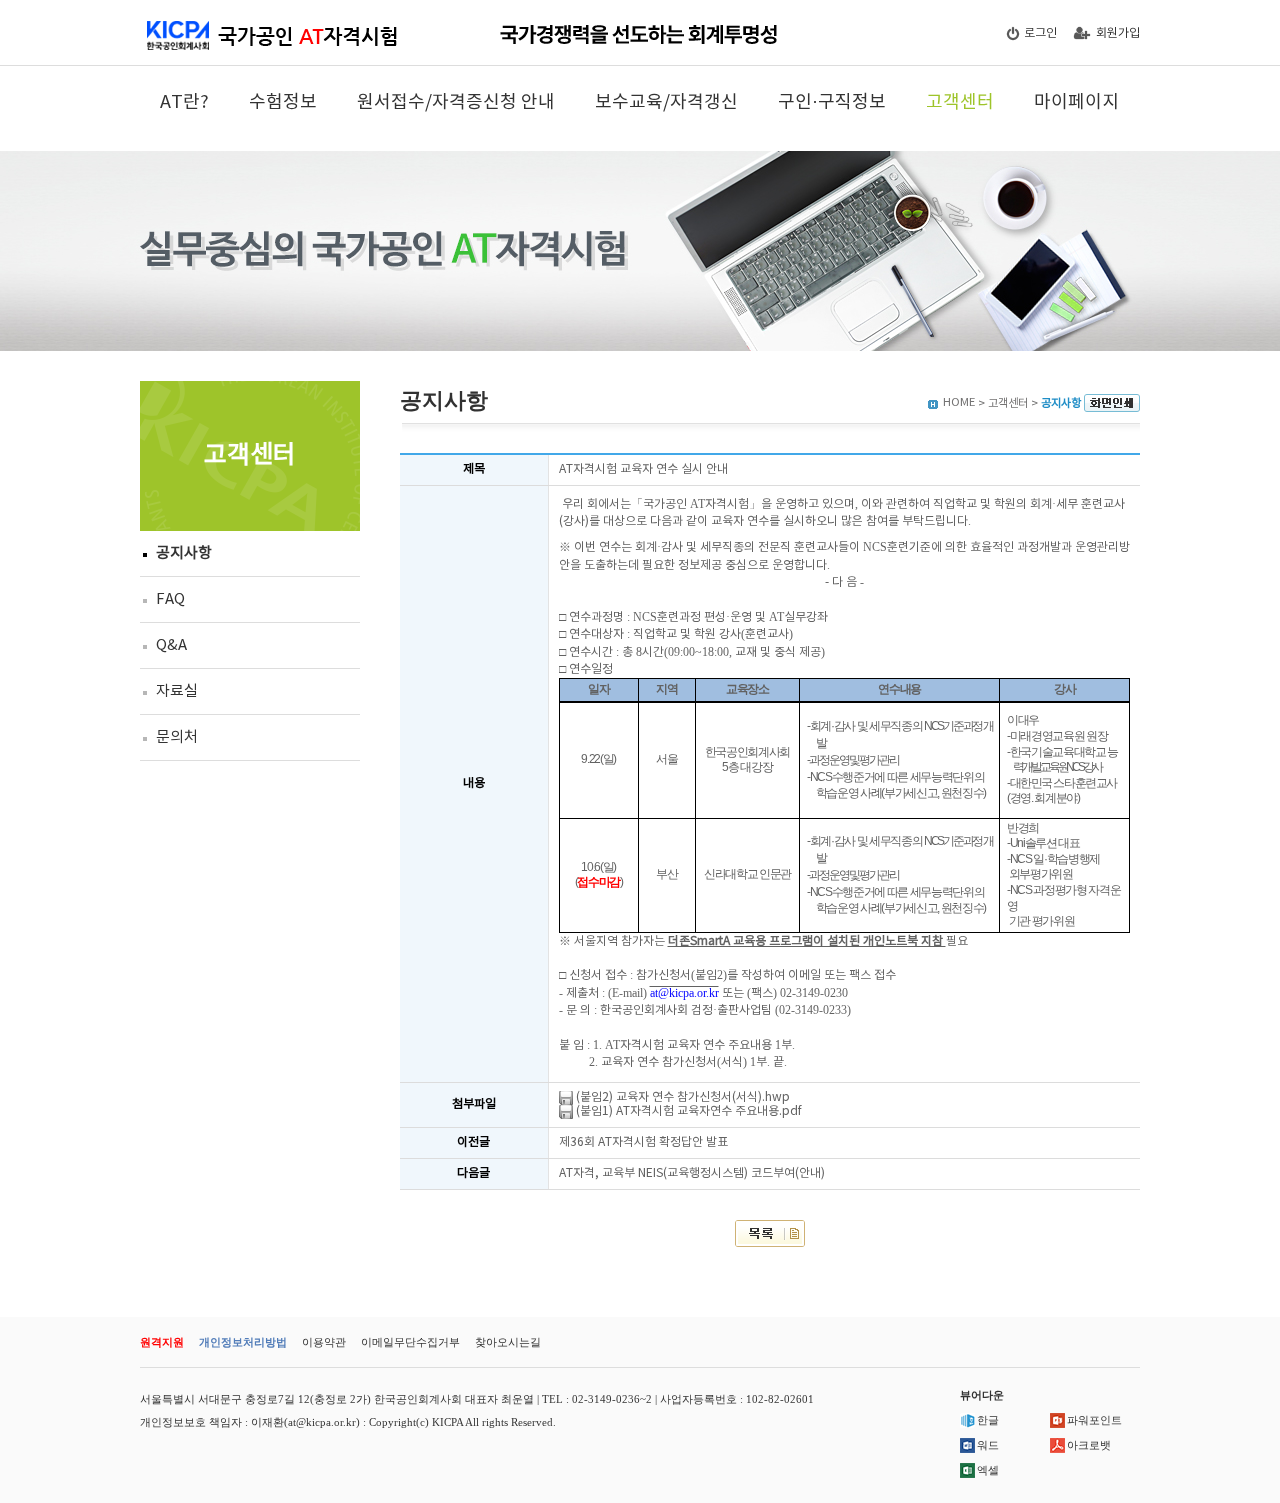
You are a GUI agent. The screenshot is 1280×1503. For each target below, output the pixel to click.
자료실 (177, 691)
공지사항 (184, 553)
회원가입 (1118, 33)
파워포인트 (1094, 1420)
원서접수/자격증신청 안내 (456, 102)
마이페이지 (1076, 102)
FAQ (170, 599)
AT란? (184, 102)
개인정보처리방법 (243, 1342)
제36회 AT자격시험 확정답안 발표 (643, 1142)
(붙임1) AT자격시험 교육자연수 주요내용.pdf (687, 1111)
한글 (988, 1420)
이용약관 (324, 1342)
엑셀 (988, 1470)
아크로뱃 (1089, 1445)
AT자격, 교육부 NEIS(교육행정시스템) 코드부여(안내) (692, 1173)
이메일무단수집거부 (410, 1342)
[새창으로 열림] (1112, 403)
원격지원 (162, 1342)
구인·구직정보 (832, 102)
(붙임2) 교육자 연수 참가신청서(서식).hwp (681, 1097)
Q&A (171, 645)
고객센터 (960, 102)
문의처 (177, 737)
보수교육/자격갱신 (666, 102)
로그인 (1040, 33)
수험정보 (283, 102)
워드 (988, 1445)
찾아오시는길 (508, 1342)
